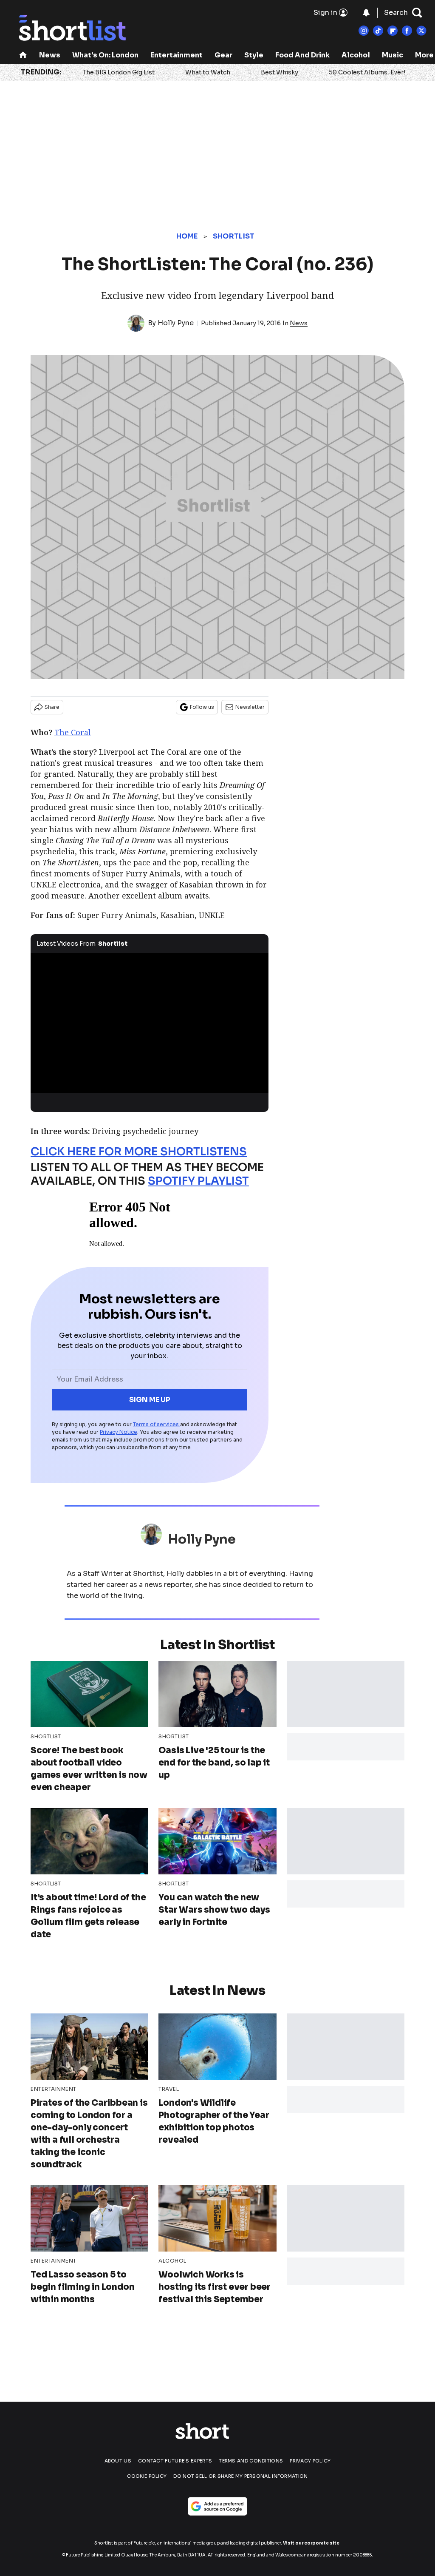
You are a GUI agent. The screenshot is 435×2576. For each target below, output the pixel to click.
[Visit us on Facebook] (407, 31)
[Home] (23, 56)
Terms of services (157, 1424)
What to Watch (208, 72)
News (50, 55)
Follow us (202, 707)
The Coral (73, 732)
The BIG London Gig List (119, 72)
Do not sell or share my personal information (240, 2476)
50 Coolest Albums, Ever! (367, 72)
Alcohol (356, 55)
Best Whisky (280, 72)
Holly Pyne (176, 323)
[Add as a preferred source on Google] (217, 2506)
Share (52, 707)
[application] (150, 1020)
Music (393, 55)
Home (187, 236)
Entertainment (177, 55)
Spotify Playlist (198, 1181)
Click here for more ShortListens (139, 1152)
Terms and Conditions (251, 2461)
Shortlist (234, 236)
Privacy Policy (310, 2461)
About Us (118, 2461)
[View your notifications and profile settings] (366, 13)
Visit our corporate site (311, 2543)
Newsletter (250, 707)
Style (254, 55)
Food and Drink (302, 55)
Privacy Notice (119, 1432)
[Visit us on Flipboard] (393, 31)
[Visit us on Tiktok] (378, 31)
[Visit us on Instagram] (364, 31)
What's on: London (105, 55)
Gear (223, 55)
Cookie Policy (147, 2476)
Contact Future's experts (175, 2461)
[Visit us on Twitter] (421, 31)
